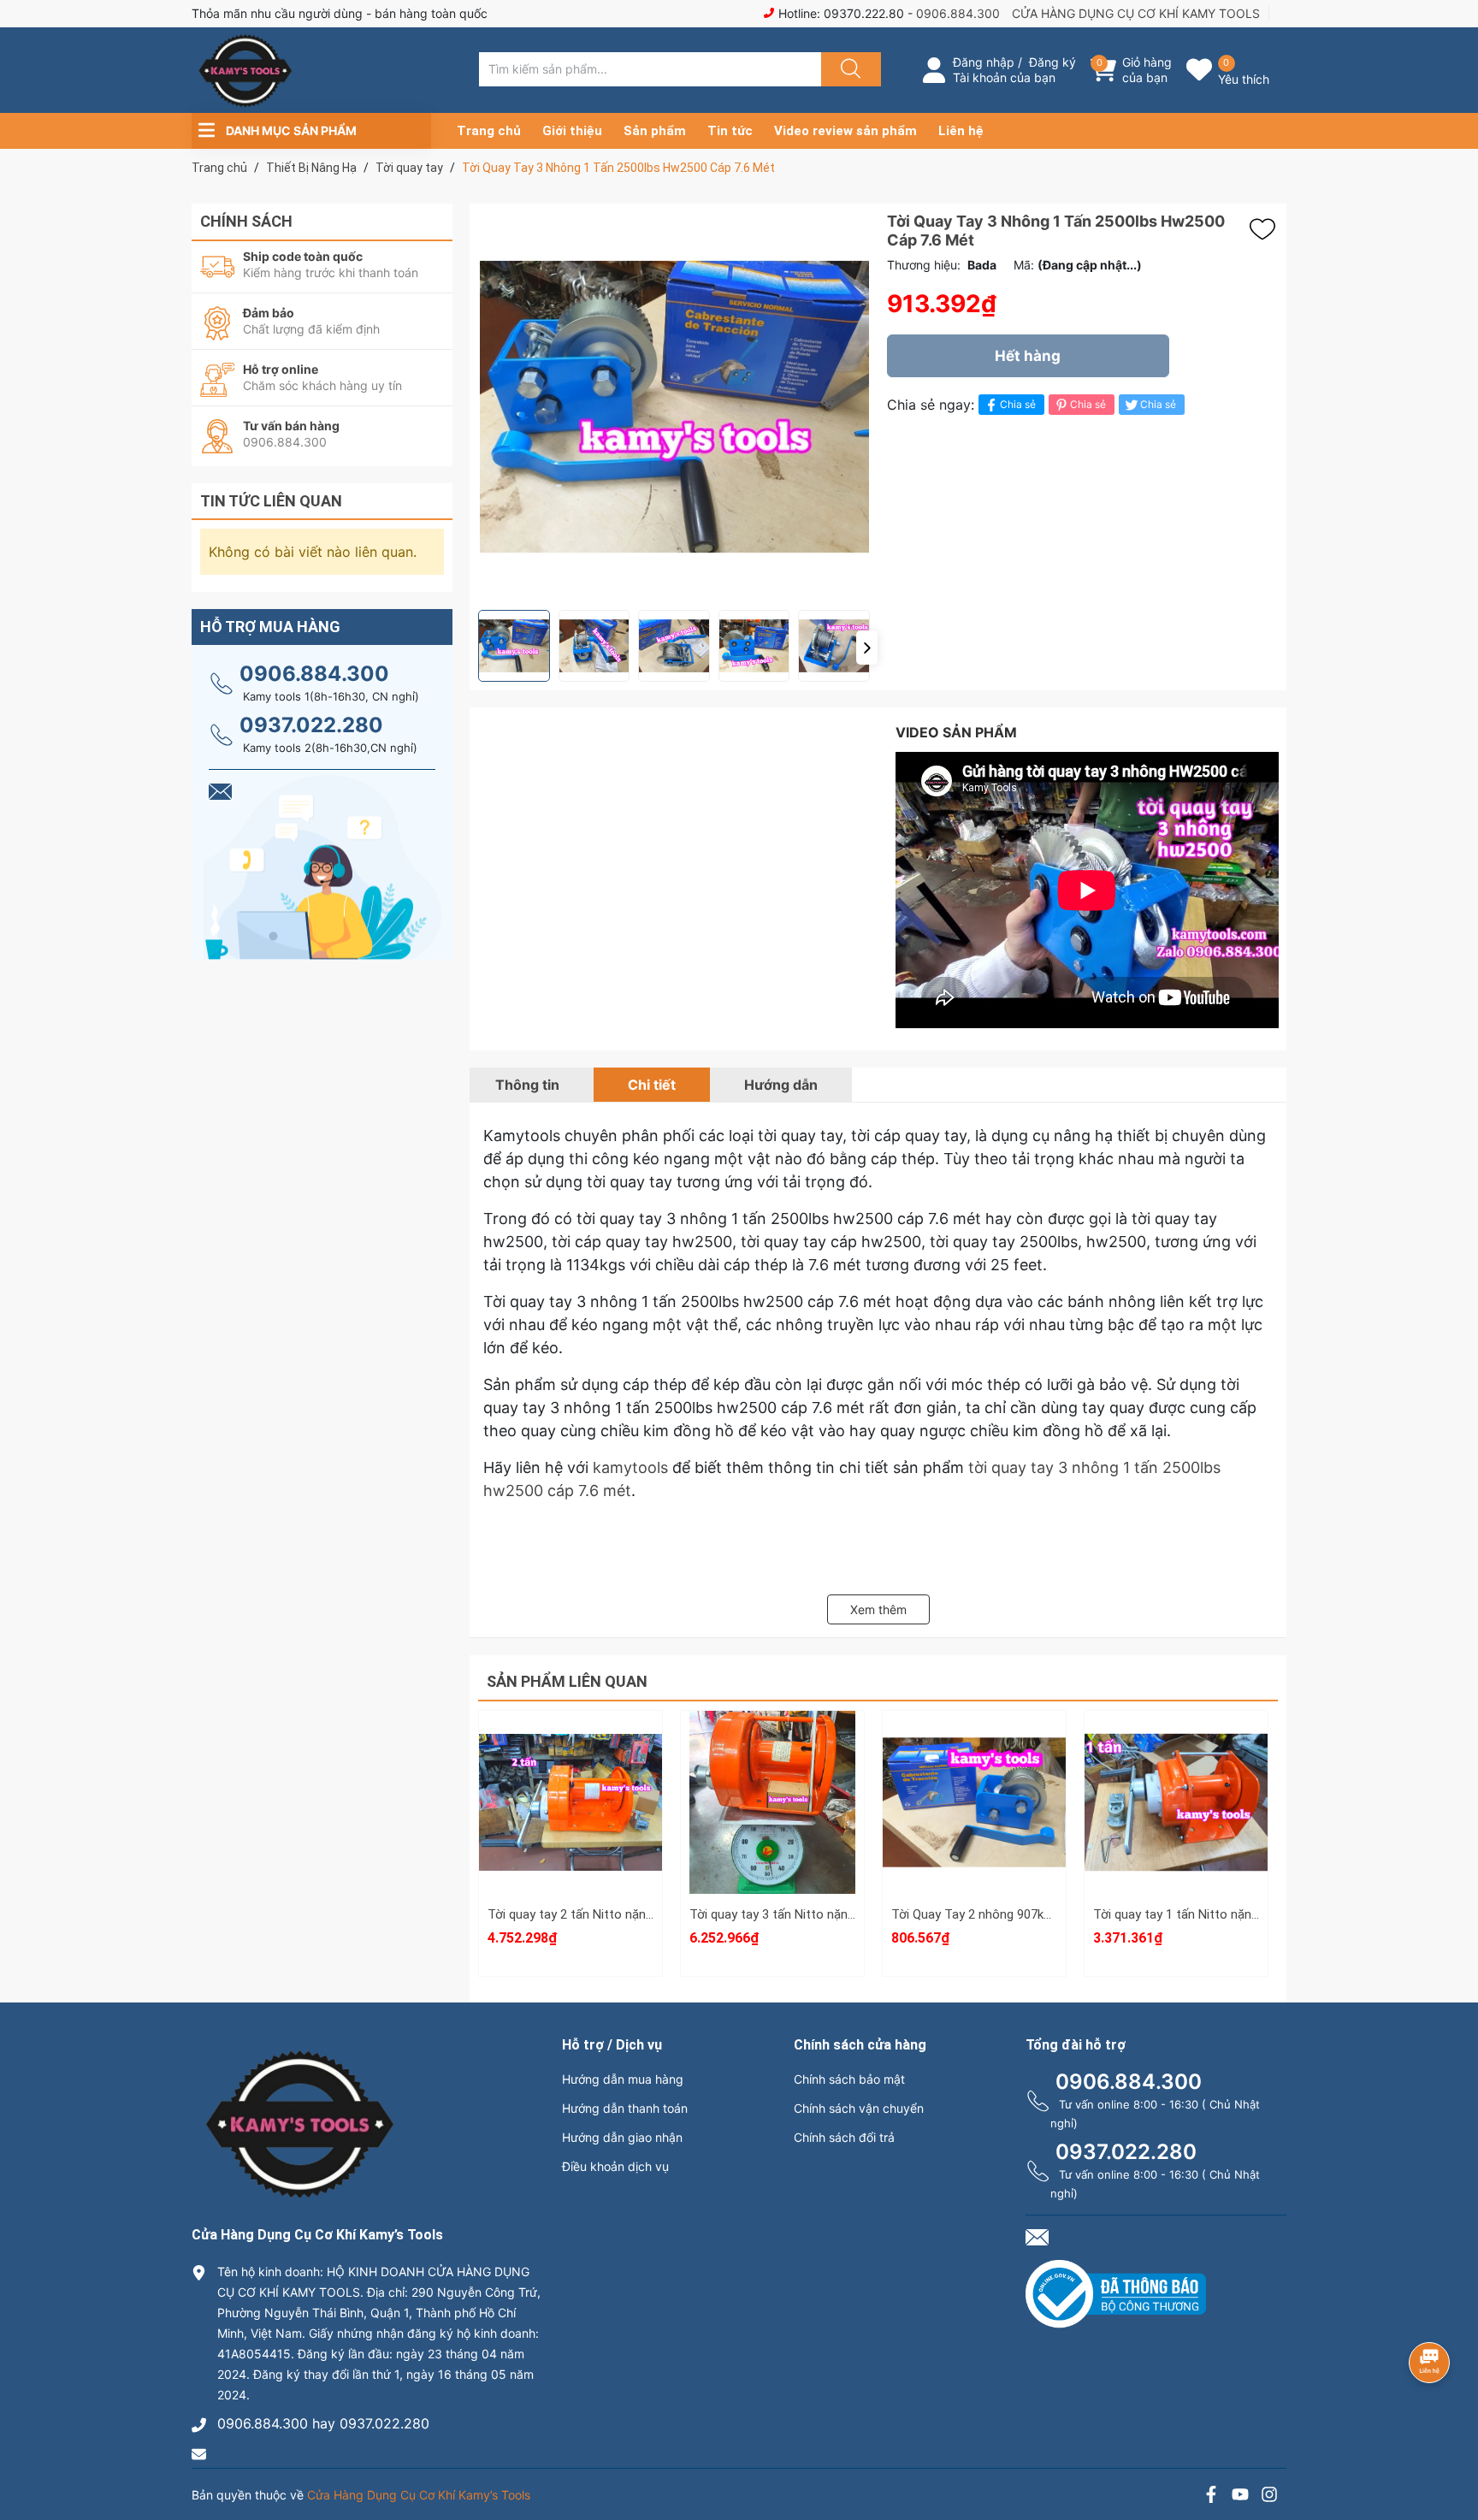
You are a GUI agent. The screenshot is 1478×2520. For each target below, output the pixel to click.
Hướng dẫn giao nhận (622, 2137)
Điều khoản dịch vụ (615, 2166)
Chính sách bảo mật (849, 2079)
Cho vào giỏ (571, 1824)
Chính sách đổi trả (844, 2137)
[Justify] (848, 69)
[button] (867, 648)
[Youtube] (1240, 2496)
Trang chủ (489, 131)
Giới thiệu (572, 131)
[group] (674, 407)
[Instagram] (1269, 2496)
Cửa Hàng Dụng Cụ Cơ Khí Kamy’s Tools (419, 2495)
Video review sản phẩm (845, 131)
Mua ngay (571, 1858)
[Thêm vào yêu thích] (1267, 229)
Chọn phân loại (571, 1743)
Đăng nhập (984, 62)
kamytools (630, 1467)
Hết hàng (1028, 356)
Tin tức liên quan (271, 501)
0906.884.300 (958, 13)
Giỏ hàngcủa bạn (1147, 70)
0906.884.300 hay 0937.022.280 (323, 2423)
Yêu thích (1244, 79)
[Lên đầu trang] (1451, 2447)
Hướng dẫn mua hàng (623, 2079)
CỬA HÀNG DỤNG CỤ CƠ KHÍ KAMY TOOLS (1136, 13)
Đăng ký (1052, 62)
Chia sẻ (1018, 404)
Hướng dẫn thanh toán (625, 2108)
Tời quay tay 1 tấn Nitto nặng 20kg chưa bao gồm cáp (1245, 1914)
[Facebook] (1211, 2496)
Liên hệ (961, 131)
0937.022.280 (311, 725)
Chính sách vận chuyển (859, 2108)
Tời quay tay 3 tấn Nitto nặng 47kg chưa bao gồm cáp (842, 1914)
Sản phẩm (655, 131)
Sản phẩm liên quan (567, 1681)
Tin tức (730, 131)
